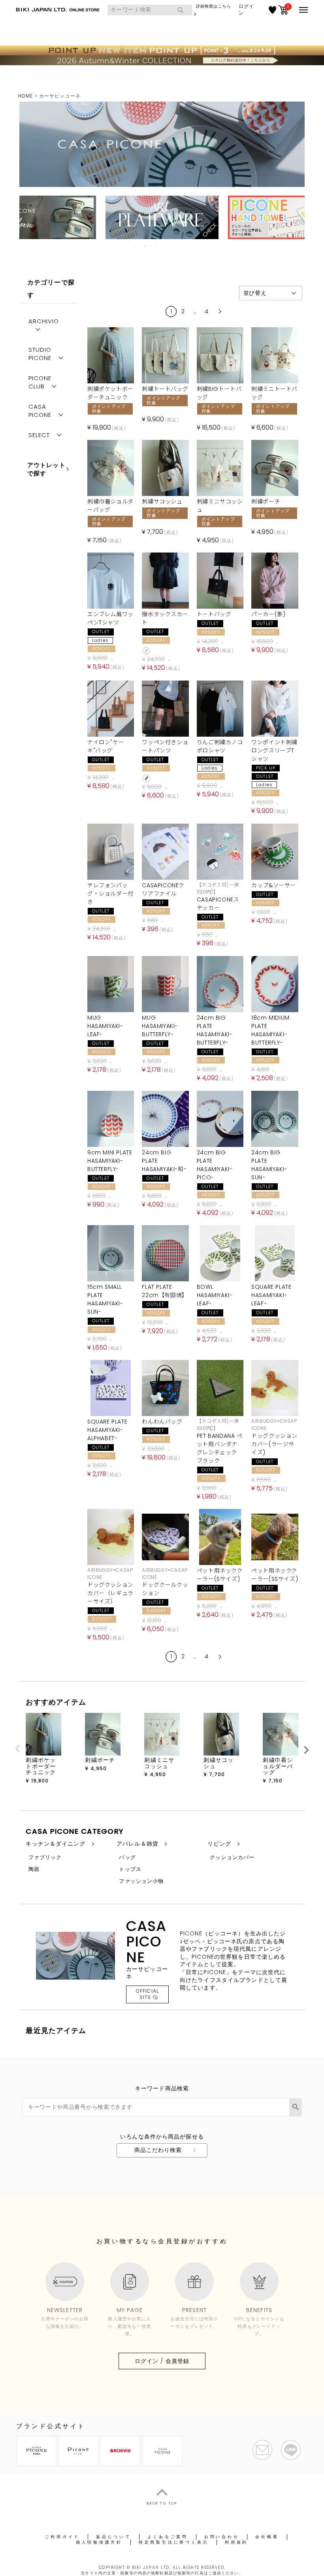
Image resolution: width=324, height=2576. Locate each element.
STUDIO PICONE (40, 354)
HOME (25, 96)
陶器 (34, 1869)
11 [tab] (190, 246)
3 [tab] (146, 246)
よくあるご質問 (168, 2537)
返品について (114, 2537)
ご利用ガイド (62, 2537)
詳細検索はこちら (214, 6)
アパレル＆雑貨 (138, 1844)
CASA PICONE (40, 411)
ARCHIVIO (44, 321)
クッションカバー (232, 1857)
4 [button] (207, 311)
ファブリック (45, 1857)
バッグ (127, 1857)
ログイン (246, 10)
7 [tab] (168, 246)
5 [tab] (157, 246)
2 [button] (183, 311)
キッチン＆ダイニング (56, 1844)
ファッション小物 (141, 1881)
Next (306, 1750)
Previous (18, 1748)
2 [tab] (140, 246)
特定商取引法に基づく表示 (174, 2542)
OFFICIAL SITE (147, 1994)
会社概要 (267, 2537)
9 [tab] (179, 246)
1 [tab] (135, 246)
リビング (219, 1844)
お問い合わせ (222, 2537)
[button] (219, 311)
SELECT (39, 435)
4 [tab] (151, 246)
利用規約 (236, 2542)
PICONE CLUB (40, 382)
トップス (130, 1869)
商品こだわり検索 (158, 2150)
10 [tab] (185, 246)
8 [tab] (173, 246)
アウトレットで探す (46, 469)
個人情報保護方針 (99, 2542)
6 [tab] (162, 246)
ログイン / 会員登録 (162, 2361)
